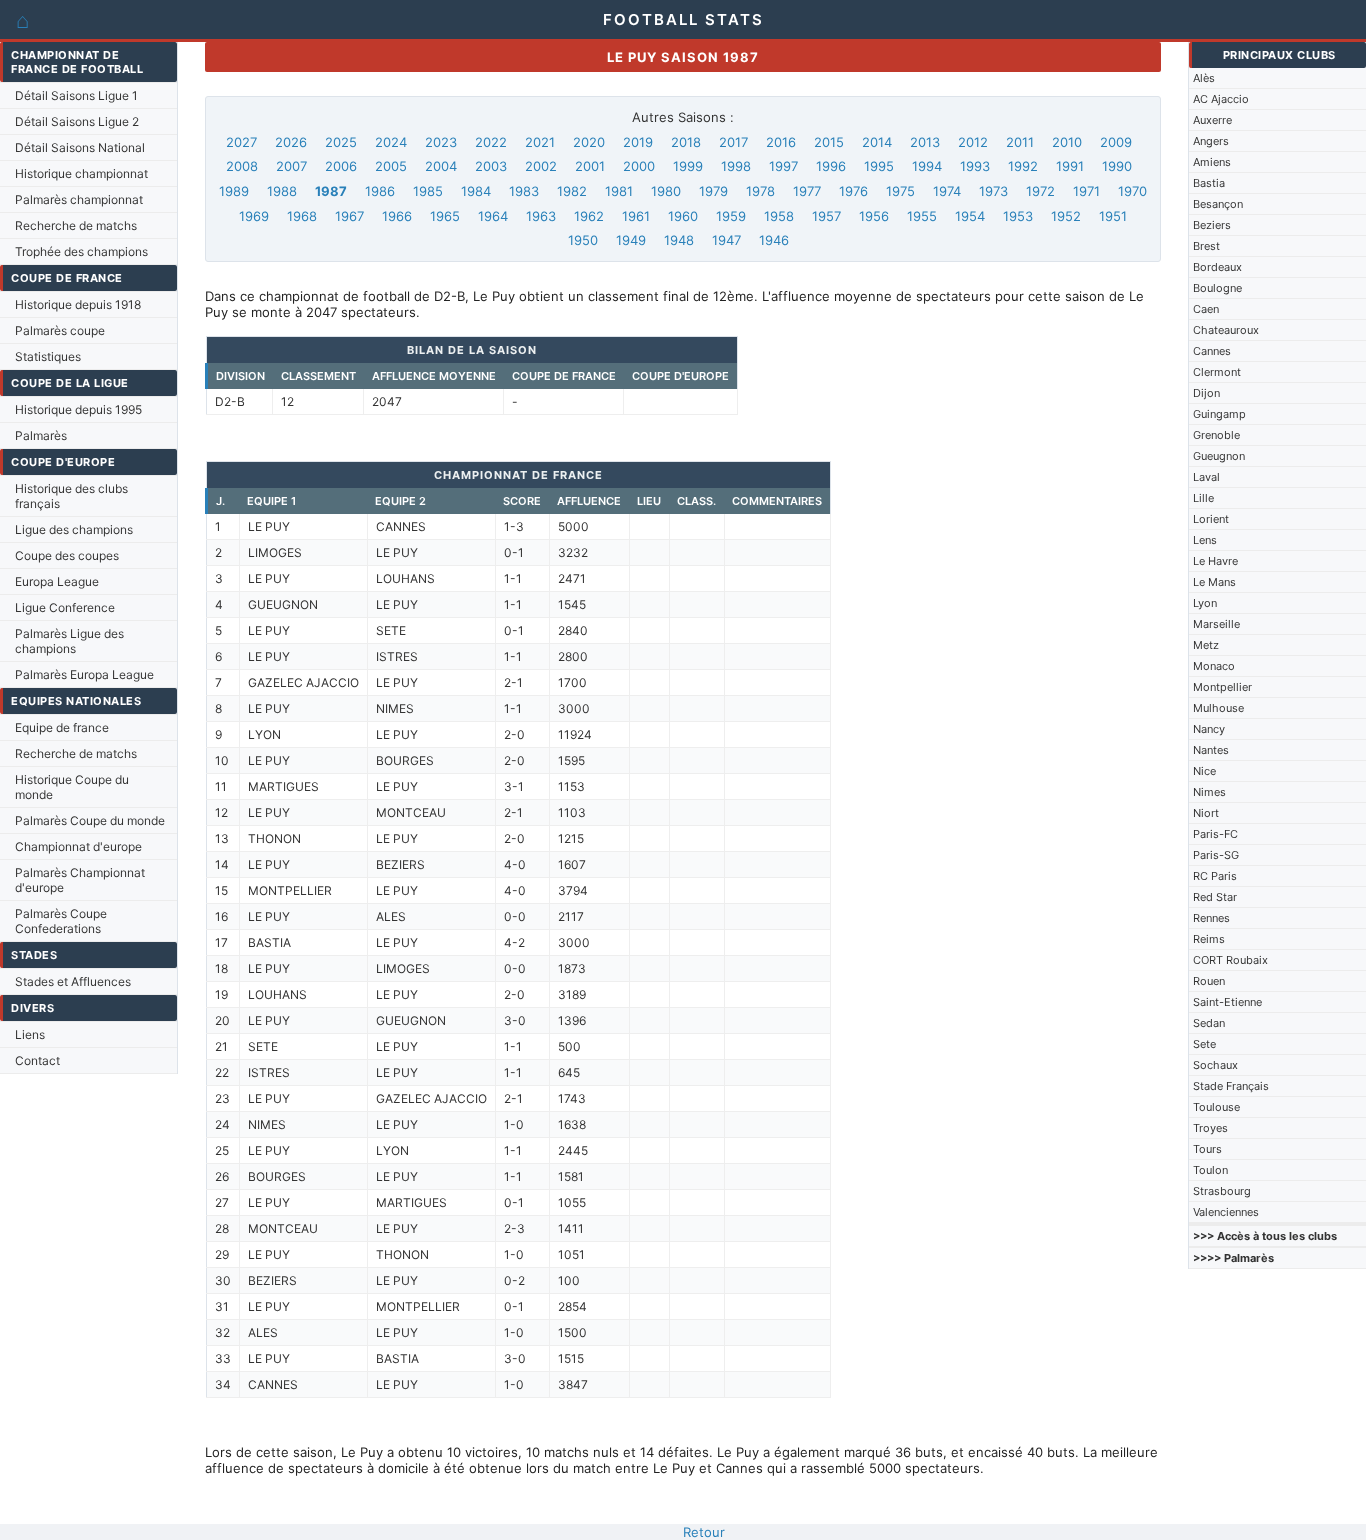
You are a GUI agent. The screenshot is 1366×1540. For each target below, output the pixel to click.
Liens (30, 1034)
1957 (826, 216)
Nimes (1209, 792)
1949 (631, 240)
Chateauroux (1226, 330)
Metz (1206, 645)
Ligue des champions (74, 529)
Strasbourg (1222, 1191)
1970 (1132, 191)
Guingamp (1219, 414)
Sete (1204, 1044)
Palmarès (41, 435)
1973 (993, 191)
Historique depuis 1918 (78, 304)
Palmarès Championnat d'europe (80, 880)
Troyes (1210, 1128)
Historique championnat (81, 173)
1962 (589, 216)
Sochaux (1215, 1065)
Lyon (1205, 603)
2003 (491, 166)
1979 (713, 191)
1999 (688, 166)
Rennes (1211, 918)
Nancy (1209, 729)
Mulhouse (1218, 708)
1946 (774, 240)
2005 (391, 166)
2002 (541, 166)
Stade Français (1231, 1086)
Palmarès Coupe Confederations (61, 921)
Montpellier (1222, 687)
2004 (441, 166)
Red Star (1215, 897)
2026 (291, 142)
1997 (783, 166)
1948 (679, 240)
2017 (733, 142)
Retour (704, 1532)
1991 (1070, 166)
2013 (925, 142)
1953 (1018, 216)
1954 (970, 216)
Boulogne (1217, 288)
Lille (1203, 498)
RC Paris (1215, 876)
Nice (1204, 771)
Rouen (1209, 981)
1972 (1040, 191)
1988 (282, 191)
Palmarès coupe (60, 330)
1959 (731, 216)
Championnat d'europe (78, 846)
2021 (540, 142)
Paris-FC (1215, 834)
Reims (1209, 939)
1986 (380, 191)
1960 (683, 216)
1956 (874, 216)
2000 (639, 166)
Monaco (1214, 666)
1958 (779, 216)
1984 (476, 191)
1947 (726, 240)
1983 (524, 191)
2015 (829, 142)
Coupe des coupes (67, 555)
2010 (1067, 142)
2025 (341, 142)
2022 (491, 142)
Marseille (1216, 624)
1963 (541, 216)
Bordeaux (1217, 267)
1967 (349, 216)
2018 (686, 142)
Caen (1206, 309)
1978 (760, 191)
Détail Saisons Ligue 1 (76, 95)
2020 (589, 142)
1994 (927, 166)
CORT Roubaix (1230, 960)
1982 (572, 191)
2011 (1020, 142)
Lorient (1211, 519)
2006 (341, 166)
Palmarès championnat (79, 199)
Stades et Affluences (73, 981)
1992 (1023, 166)
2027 (241, 142)
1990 (1117, 166)
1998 (736, 166)
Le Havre (1215, 561)
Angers (1211, 141)
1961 (636, 216)
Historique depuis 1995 (78, 409)
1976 (853, 191)
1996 (831, 166)
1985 (428, 191)
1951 (1113, 216)
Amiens (1212, 162)
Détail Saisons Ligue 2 (77, 121)
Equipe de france (62, 727)
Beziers (1212, 225)
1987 (331, 191)
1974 (947, 191)
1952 (1066, 216)
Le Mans (1214, 582)
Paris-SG (1216, 855)
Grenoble (1216, 435)
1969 (254, 216)
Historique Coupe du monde (72, 787)
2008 (242, 166)
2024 (391, 142)
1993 (975, 166)
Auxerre (1212, 120)
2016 (781, 142)
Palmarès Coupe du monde (90, 820)
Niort (1206, 813)
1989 (234, 191)
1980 (666, 191)
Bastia (1209, 183)
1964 (493, 216)
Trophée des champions (81, 251)
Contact (37, 1060)
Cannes (1212, 351)
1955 (922, 216)
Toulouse (1216, 1107)
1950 (583, 240)
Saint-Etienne (1227, 1002)
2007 (291, 166)
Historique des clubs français (71, 496)
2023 (441, 142)
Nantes (1211, 750)
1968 (302, 216)
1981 (619, 191)
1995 (879, 166)
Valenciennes (1226, 1212)
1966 (397, 216)
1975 (900, 191)
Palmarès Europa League (84, 674)
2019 (638, 142)
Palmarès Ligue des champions (69, 641)
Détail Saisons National (80, 147)
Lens (1205, 540)
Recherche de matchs (76, 225)
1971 (1086, 191)
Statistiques (48, 356)
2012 (973, 142)
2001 (590, 166)
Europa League (57, 581)
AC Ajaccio (1221, 99)
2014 (877, 142)
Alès (1204, 78)
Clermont (1217, 372)
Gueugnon (1219, 456)
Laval (1206, 477)
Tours (1207, 1149)
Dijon (1206, 393)
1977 (807, 191)
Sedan (1209, 1023)
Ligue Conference (65, 607)
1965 (445, 216)
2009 (1116, 142)
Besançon (1218, 204)
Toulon (1210, 1170)
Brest (1206, 246)
